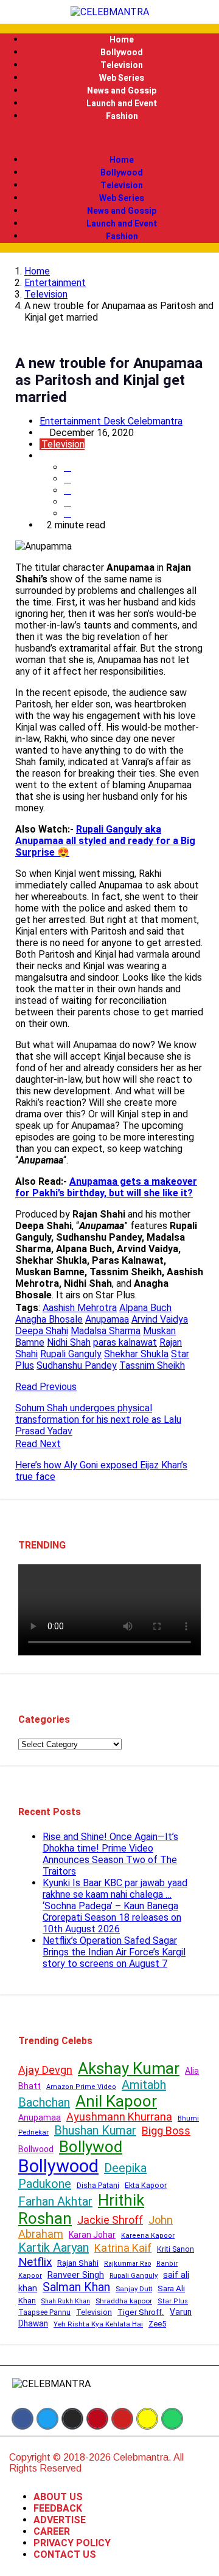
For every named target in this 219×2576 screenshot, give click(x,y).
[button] (109, 138)
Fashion (122, 116)
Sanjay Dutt (134, 2289)
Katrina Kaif (123, 2248)
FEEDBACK (58, 2508)
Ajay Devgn (45, 2070)
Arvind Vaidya (160, 1319)
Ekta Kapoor (146, 2186)
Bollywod (91, 2147)
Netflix (35, 2262)
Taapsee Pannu (44, 2312)
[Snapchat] (147, 2419)
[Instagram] (72, 2419)
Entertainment (55, 283)
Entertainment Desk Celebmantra (111, 421)
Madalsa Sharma (106, 1331)
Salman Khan (76, 2287)
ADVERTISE (60, 2520)
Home (122, 40)
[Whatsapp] (172, 2419)
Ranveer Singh (76, 2275)
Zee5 (157, 2324)
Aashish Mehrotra (80, 1308)
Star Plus (173, 2301)
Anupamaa (107, 1319)
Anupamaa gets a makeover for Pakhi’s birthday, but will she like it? (106, 1187)
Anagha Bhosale (49, 1319)
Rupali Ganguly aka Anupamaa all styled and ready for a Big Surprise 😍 (105, 841)
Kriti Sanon (176, 2249)
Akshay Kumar (129, 2068)
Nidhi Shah (69, 1342)
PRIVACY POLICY (72, 2543)
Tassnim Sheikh (152, 1365)
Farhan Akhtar (55, 2201)
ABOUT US (58, 2497)
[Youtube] (122, 2419)
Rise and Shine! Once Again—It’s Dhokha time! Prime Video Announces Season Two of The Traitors (110, 1854)
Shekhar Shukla (136, 1354)
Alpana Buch (145, 1308)
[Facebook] (23, 2419)
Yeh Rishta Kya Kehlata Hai (98, 2324)
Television (122, 65)
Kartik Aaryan (54, 2247)
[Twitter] (47, 2419)
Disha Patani (98, 2186)
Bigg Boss (166, 2131)
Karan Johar (92, 2235)
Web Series (122, 78)
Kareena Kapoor (148, 2236)
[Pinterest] (97, 2419)
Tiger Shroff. (141, 2312)
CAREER (52, 2531)
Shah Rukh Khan (66, 2301)
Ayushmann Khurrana (119, 2117)
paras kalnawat (125, 1342)
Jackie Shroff (110, 2220)
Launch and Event (122, 104)
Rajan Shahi (78, 2263)
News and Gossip (122, 91)
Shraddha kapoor (124, 2301)
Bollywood (122, 53)
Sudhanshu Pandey (77, 1365)
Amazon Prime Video (81, 2087)
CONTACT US (65, 2554)
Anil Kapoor (116, 2101)
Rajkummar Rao (127, 2264)
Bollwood (36, 2149)
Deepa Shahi (42, 1331)
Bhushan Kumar (95, 2130)
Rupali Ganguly (71, 1354)
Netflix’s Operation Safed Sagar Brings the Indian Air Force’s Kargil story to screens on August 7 (114, 1952)
